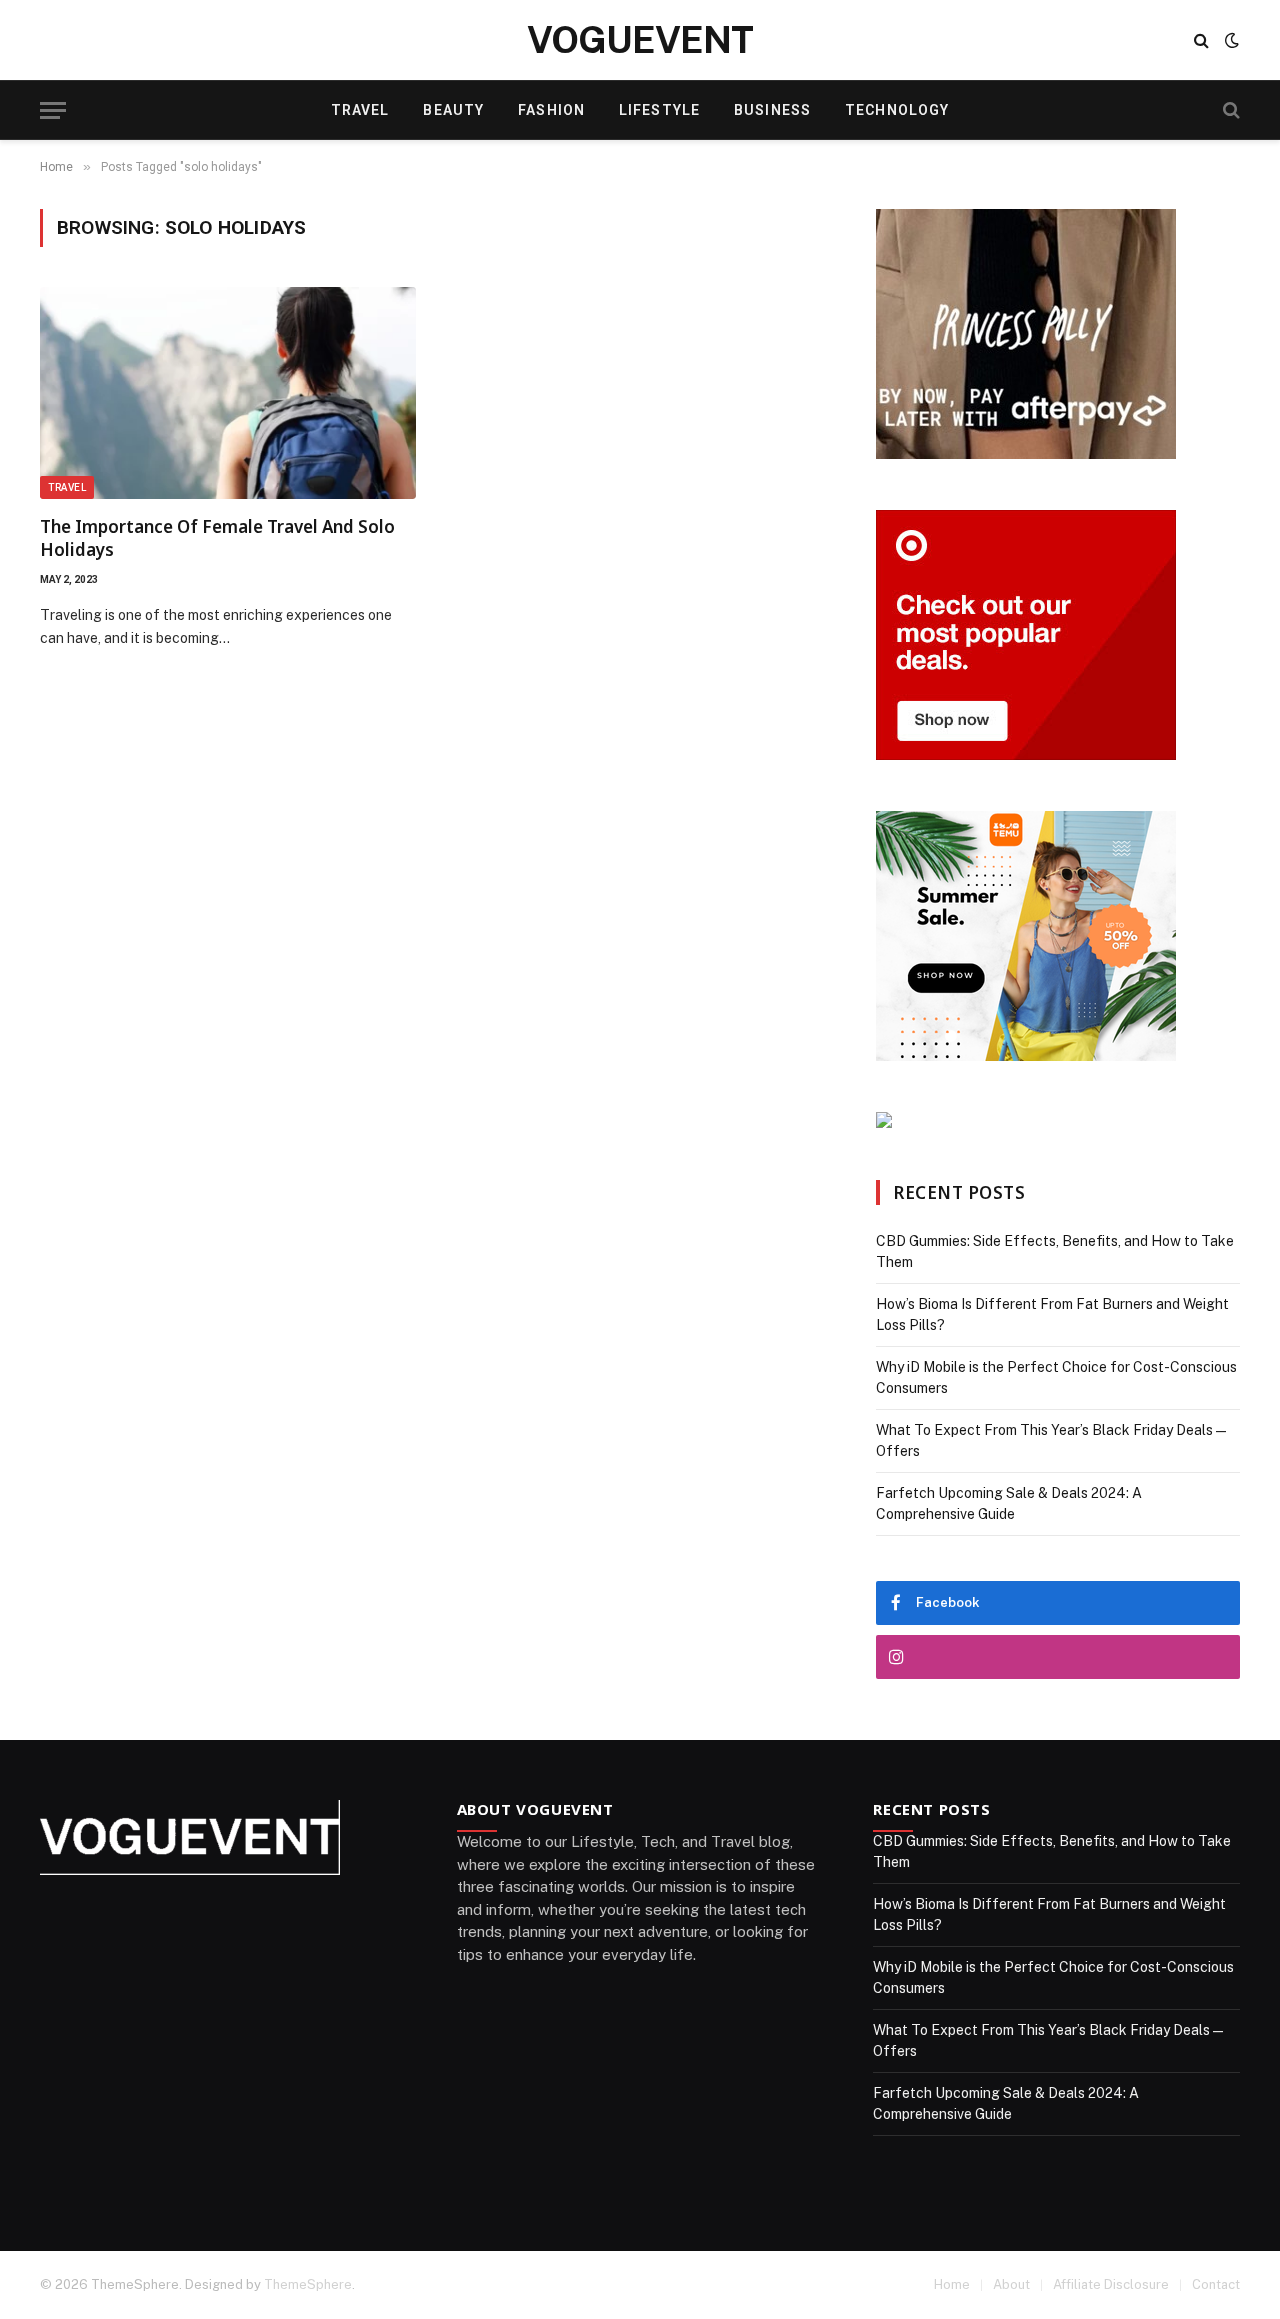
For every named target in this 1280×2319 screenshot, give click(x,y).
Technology (897, 110)
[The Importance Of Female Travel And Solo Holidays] (228, 393)
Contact (1216, 2284)
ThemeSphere (308, 2284)
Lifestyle (659, 110)
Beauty (453, 110)
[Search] (1201, 40)
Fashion (551, 110)
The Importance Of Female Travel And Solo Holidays (217, 538)
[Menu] (53, 110)
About (1011, 2284)
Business (772, 110)
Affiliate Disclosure (1111, 2284)
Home (952, 2284)
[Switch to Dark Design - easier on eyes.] (1230, 40)
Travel (360, 110)
